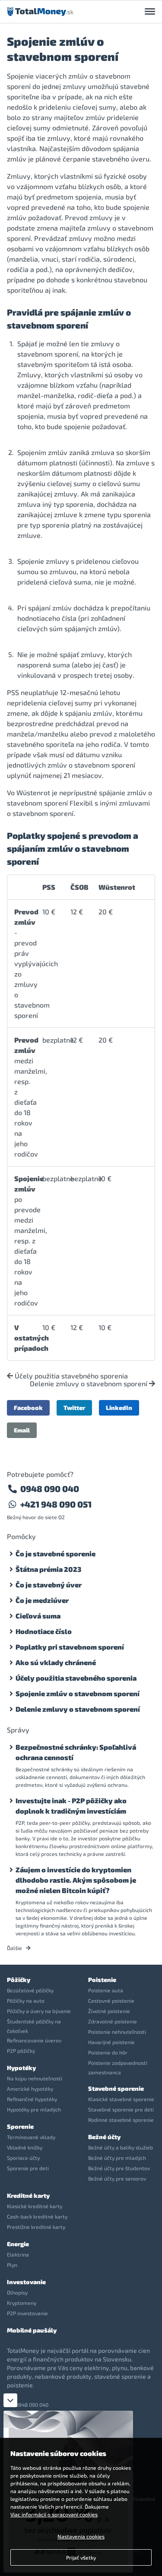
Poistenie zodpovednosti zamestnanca (118, 2067)
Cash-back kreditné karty (37, 2216)
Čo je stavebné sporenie (56, 1554)
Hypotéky (21, 2068)
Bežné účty (104, 2137)
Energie (18, 2244)
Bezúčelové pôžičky (30, 1990)
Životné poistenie (109, 2011)
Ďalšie (15, 1948)
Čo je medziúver (42, 1600)
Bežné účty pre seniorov (117, 2178)
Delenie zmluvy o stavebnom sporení (89, 1384)
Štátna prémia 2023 (48, 1569)
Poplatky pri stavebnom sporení (70, 1647)
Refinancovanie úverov (34, 2040)
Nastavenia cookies (81, 2536)
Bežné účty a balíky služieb (121, 2147)
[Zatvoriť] (10, 2400)
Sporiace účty (23, 2158)
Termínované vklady (31, 2137)
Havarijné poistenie (111, 2042)
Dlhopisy (17, 2292)
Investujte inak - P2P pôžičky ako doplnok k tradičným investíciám (71, 1806)
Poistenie (102, 1980)
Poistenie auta (106, 1990)
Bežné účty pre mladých (117, 2158)
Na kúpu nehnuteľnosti (35, 2078)
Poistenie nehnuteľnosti (117, 2032)
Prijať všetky (81, 2557)
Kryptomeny (22, 2303)
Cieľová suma (38, 1616)
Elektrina (18, 2254)
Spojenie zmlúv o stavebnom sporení (78, 1693)
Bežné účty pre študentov (119, 2168)
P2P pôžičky (21, 2051)
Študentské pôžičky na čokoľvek (34, 2026)
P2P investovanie (27, 2313)
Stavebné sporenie (116, 2088)
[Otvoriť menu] (150, 12)
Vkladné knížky (25, 2147)
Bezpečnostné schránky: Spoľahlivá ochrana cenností (76, 1752)
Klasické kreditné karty (35, 2206)
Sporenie (20, 2126)
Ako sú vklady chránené (56, 1662)
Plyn (12, 2265)
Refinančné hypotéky (32, 2099)
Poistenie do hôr (108, 2052)
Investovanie (26, 2282)
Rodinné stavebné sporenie (121, 2120)
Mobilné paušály (32, 2330)
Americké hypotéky (30, 2089)
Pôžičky (19, 1980)
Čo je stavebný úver (49, 1585)
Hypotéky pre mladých (34, 2109)
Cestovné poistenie (111, 2001)
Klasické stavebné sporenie (121, 2099)
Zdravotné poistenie (113, 2021)
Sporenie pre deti (28, 2168)
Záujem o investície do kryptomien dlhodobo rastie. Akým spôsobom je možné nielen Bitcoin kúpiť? (76, 1880)
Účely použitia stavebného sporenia (70, 1376)
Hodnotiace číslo (44, 1631)
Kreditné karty (28, 2195)
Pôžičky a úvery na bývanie (39, 2011)
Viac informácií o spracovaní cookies (54, 2514)
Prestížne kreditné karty (36, 2227)
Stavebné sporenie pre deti (121, 2109)
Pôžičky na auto (26, 2001)
